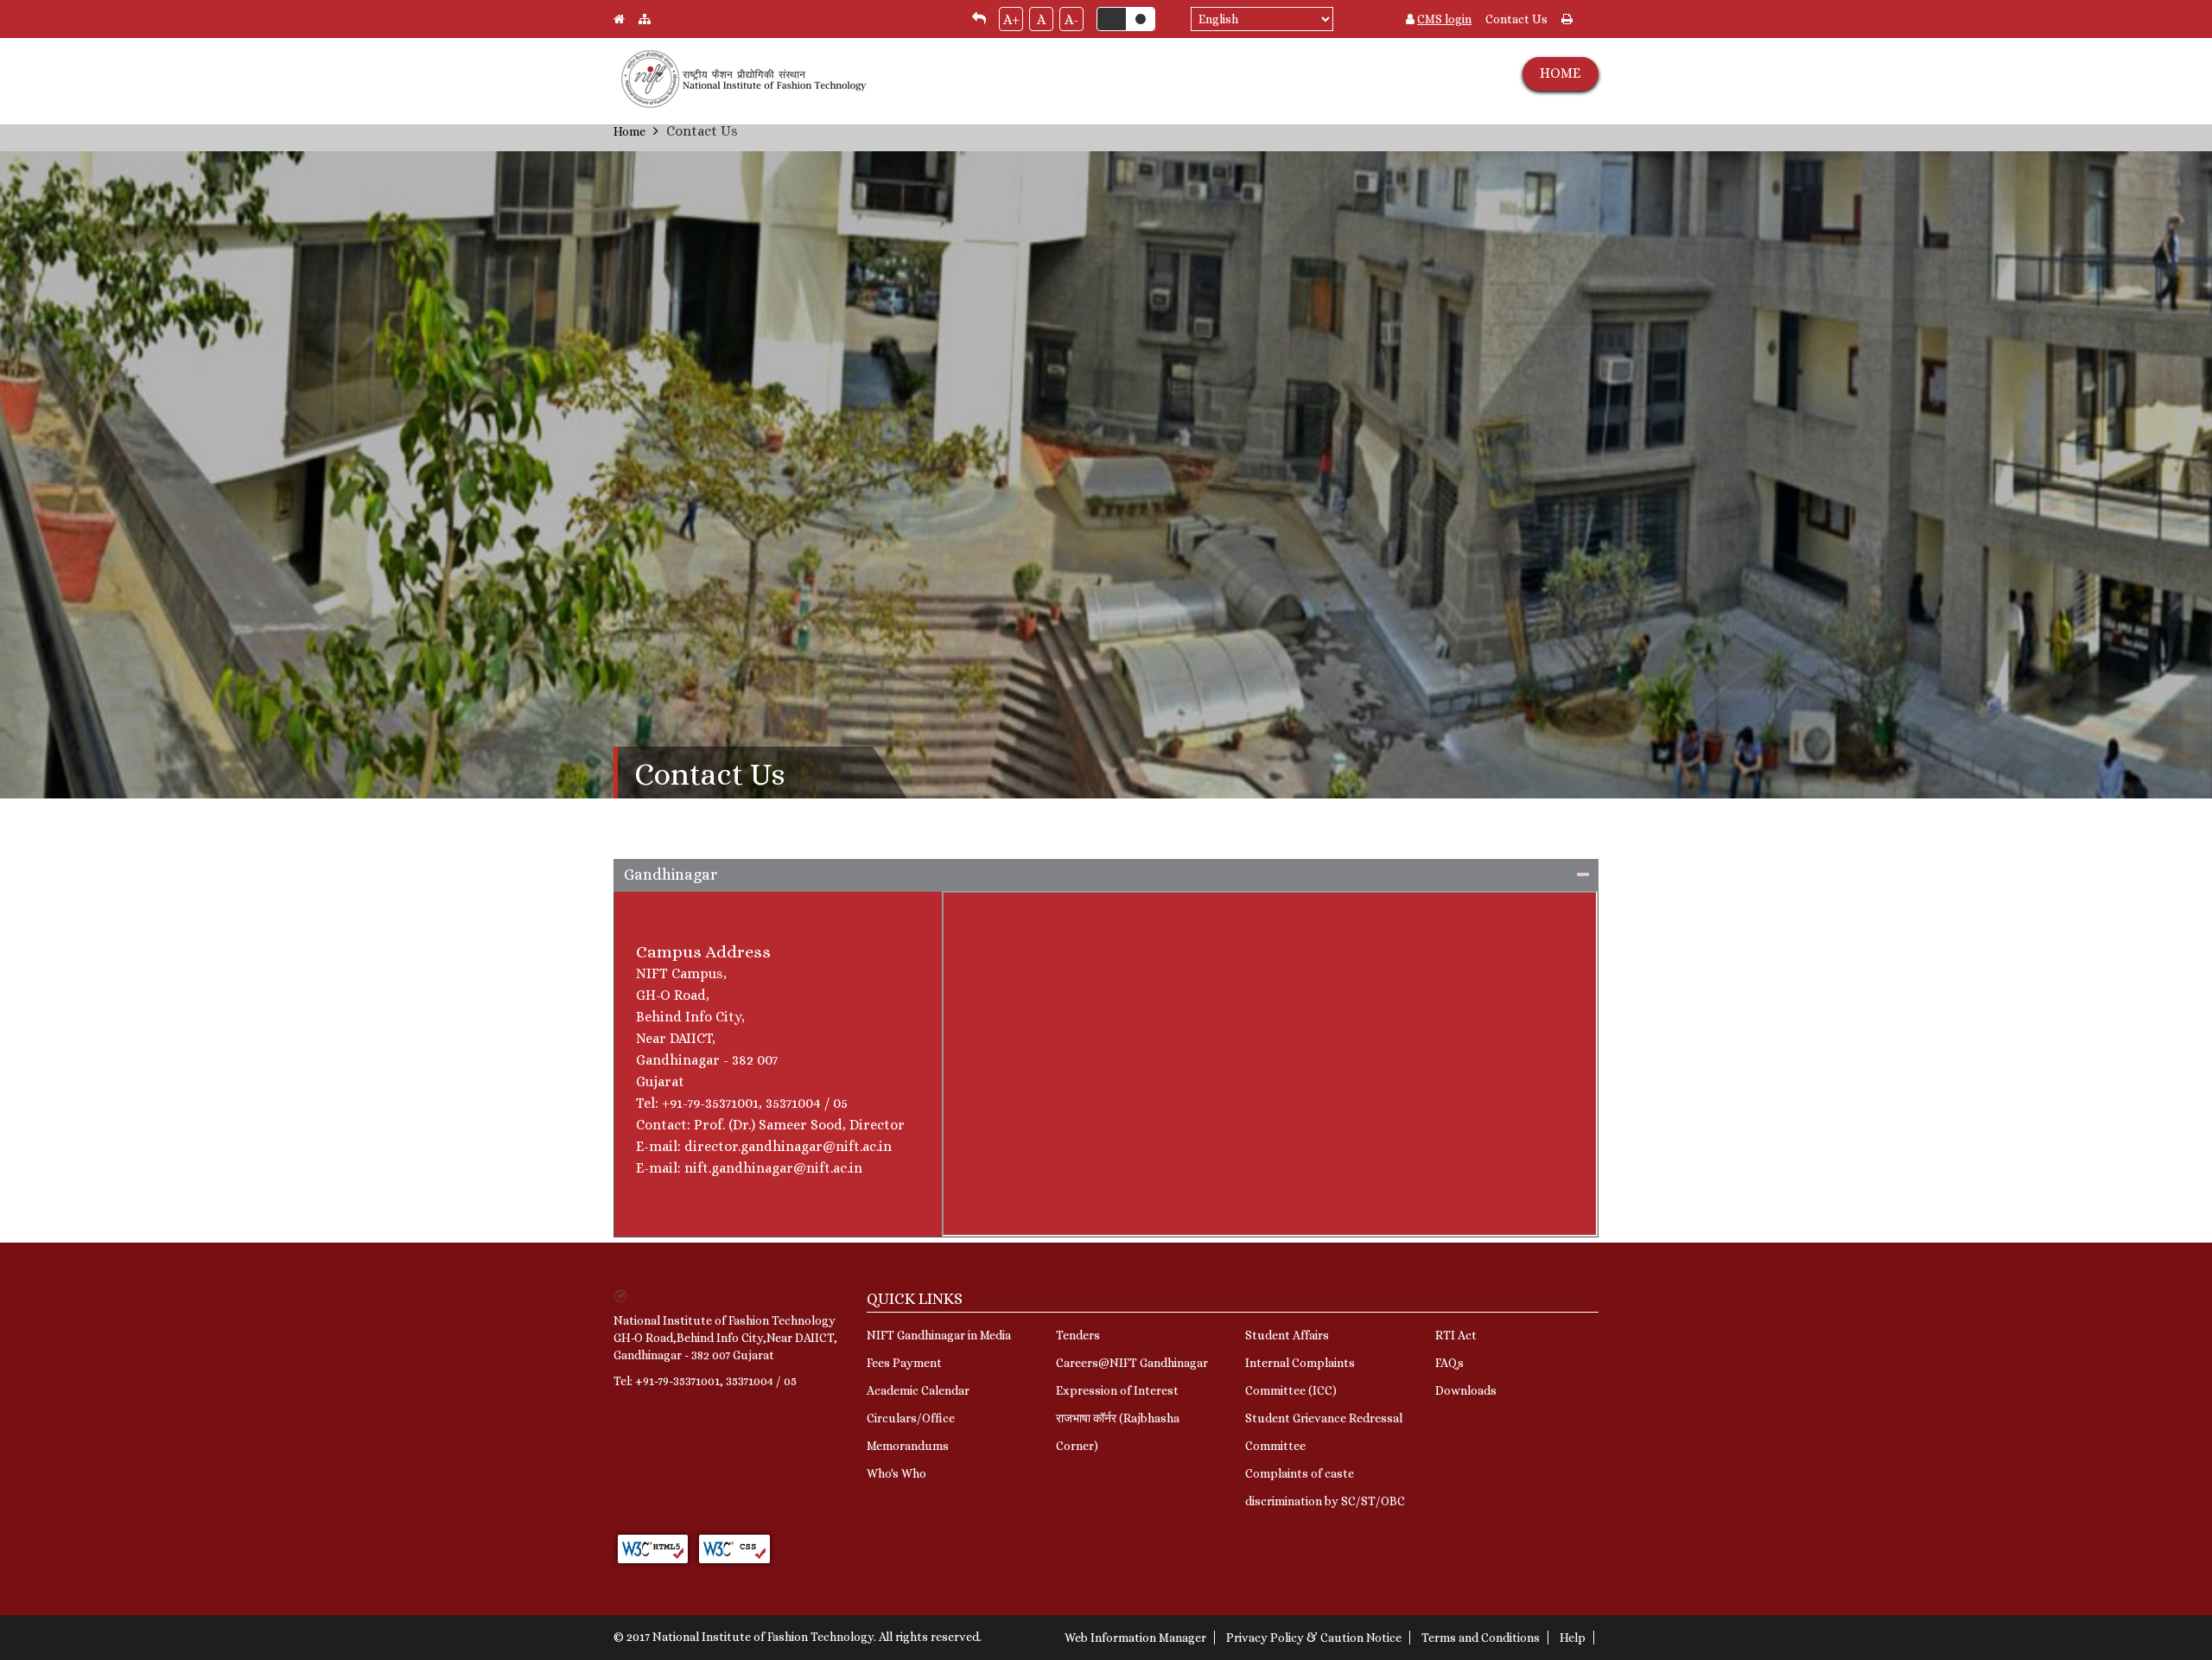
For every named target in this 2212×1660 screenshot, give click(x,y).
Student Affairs (1287, 1335)
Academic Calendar (918, 1390)
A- (1071, 19)
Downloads (1466, 1390)
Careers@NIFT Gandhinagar (1132, 1363)
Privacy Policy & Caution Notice (1314, 1638)
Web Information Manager (1135, 1638)
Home (629, 131)
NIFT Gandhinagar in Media (939, 1335)
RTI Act (1456, 1335)
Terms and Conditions (1481, 1638)
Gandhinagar (671, 875)
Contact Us (1516, 19)
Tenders (1078, 1335)
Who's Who (896, 1473)
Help (1573, 1638)
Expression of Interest (1117, 1390)
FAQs (1449, 1363)
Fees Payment (904, 1363)
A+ (1011, 19)
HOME (1560, 73)
